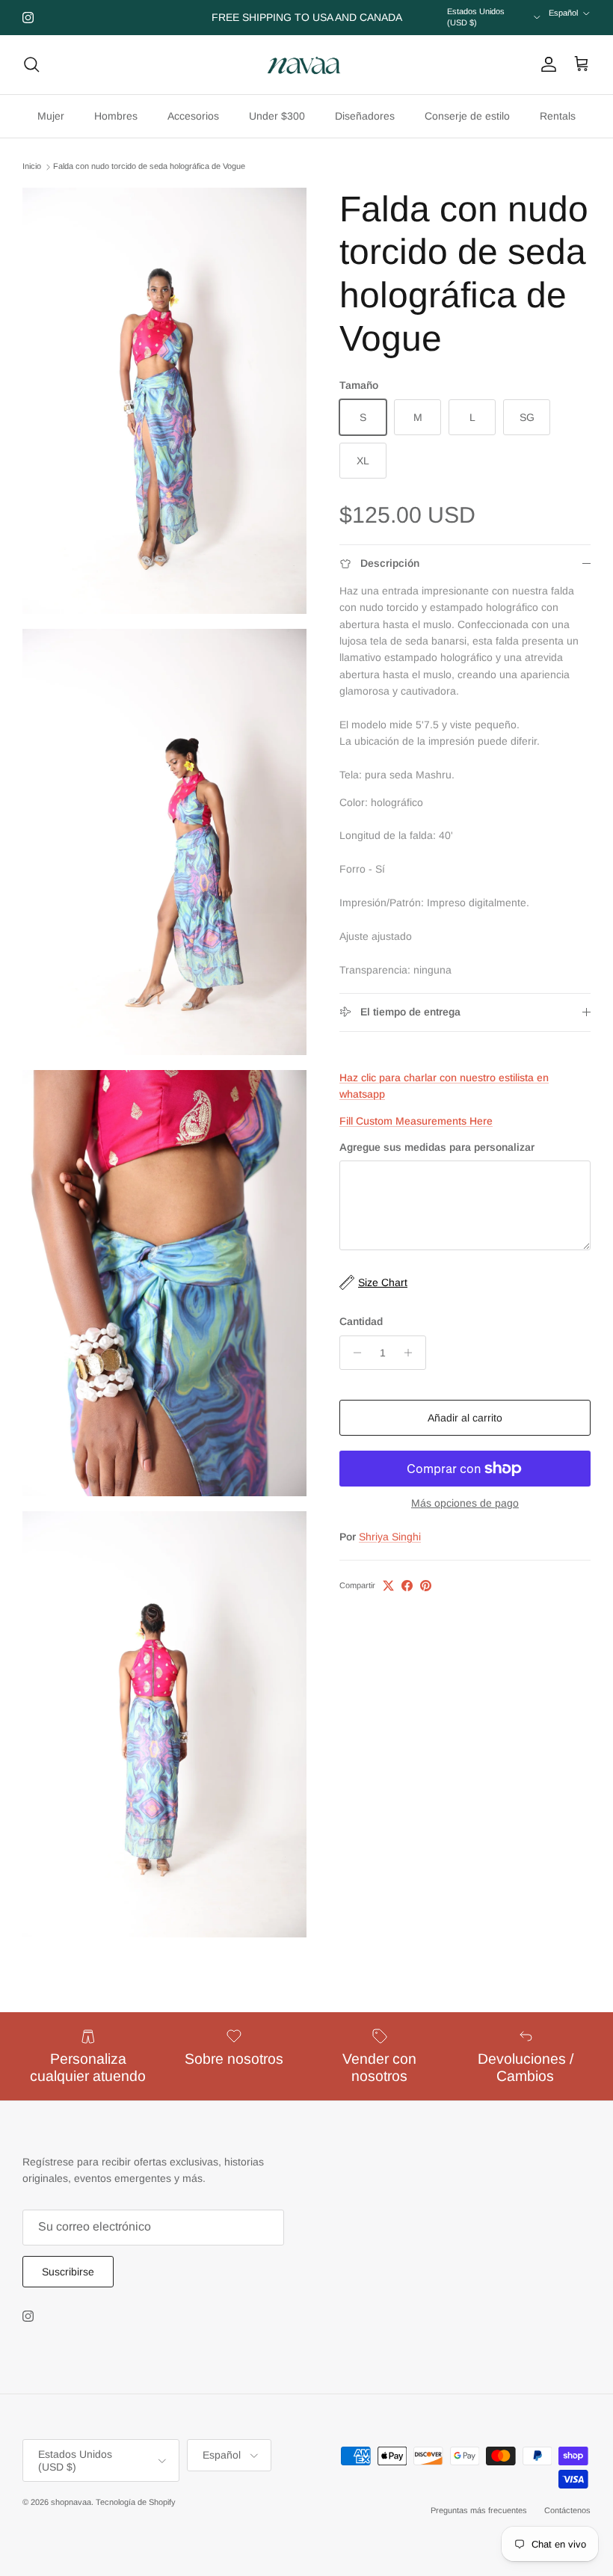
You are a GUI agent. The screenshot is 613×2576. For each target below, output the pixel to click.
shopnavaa (71, 2502)
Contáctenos (567, 2510)
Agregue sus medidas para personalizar (437, 1147)
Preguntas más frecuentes (479, 2510)
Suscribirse (68, 2272)
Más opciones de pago (465, 1503)
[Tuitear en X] (388, 1586)
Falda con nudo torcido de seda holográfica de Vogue (149, 166)
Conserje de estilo (467, 116)
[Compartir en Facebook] (407, 1586)
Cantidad (361, 1321)
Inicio (32, 166)
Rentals (558, 116)
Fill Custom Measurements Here (416, 1121)
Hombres (116, 116)
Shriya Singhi (390, 1537)
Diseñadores (365, 116)
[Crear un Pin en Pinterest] (426, 1586)
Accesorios (193, 116)
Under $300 (277, 116)
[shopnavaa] (306, 65)
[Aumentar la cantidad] (412, 1353)
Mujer (51, 116)
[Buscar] (31, 64)
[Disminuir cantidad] (353, 1353)
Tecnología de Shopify (136, 2502)
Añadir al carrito (465, 1418)
